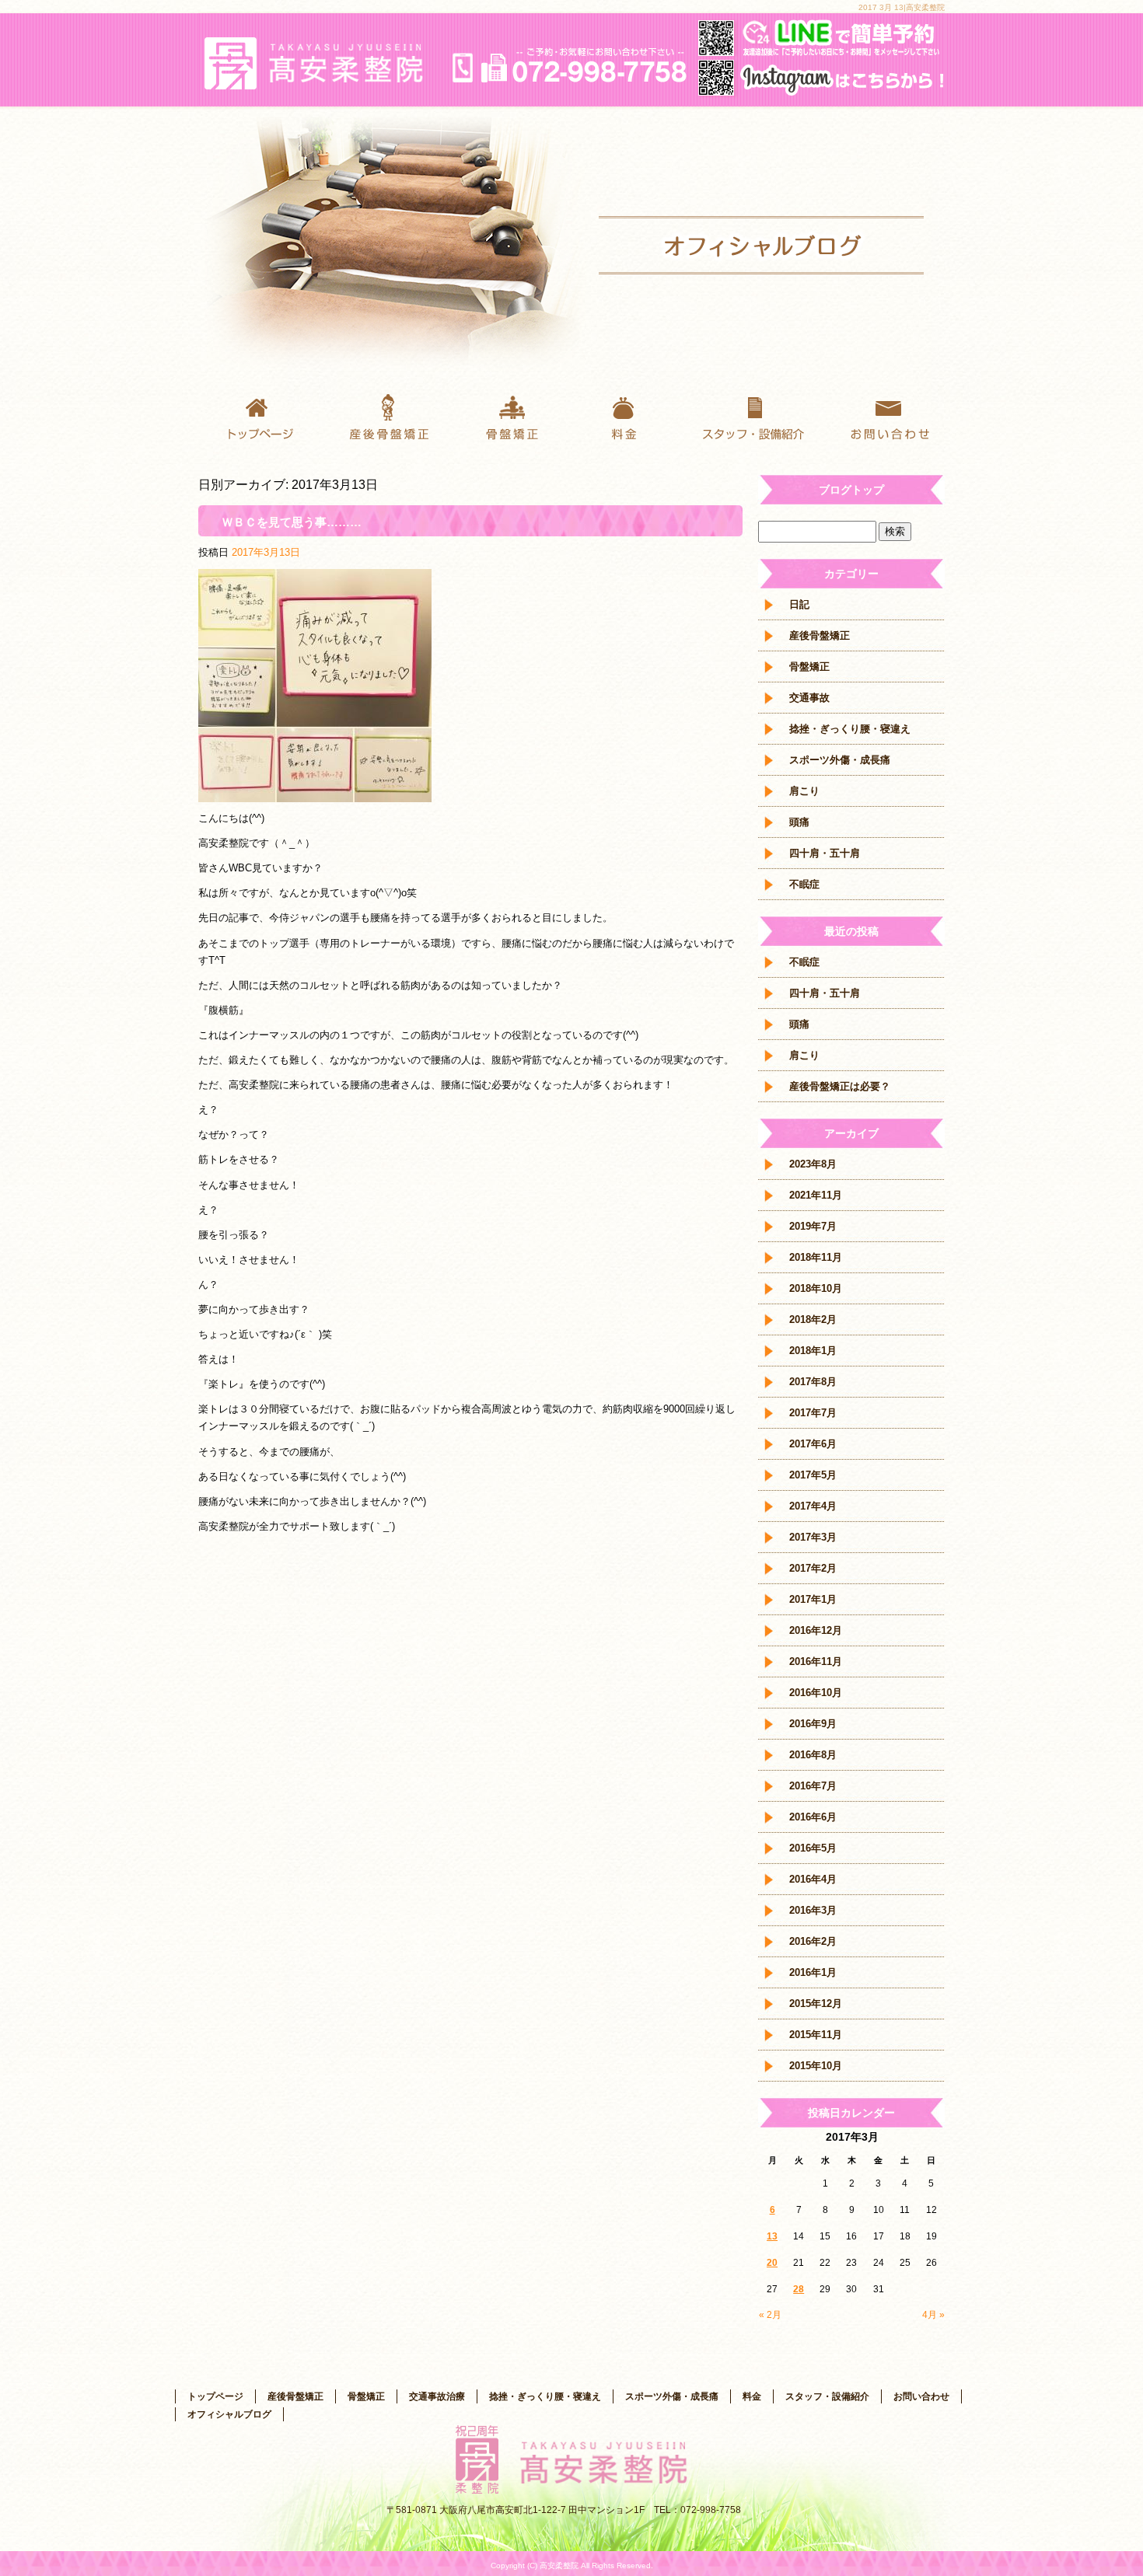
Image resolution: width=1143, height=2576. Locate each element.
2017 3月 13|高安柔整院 (902, 7)
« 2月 (770, 2315)
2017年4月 (813, 1506)
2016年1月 (813, 1972)
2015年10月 (816, 2066)
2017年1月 (813, 1599)
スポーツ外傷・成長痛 (840, 760)
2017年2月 (813, 1568)
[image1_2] (315, 793)
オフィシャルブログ (229, 2414)
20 (772, 2263)
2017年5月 (813, 1475)
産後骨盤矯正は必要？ (840, 1086)
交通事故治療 (437, 2396)
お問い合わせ (883, 416)
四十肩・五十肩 (825, 853)
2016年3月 (813, 1910)
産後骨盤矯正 (385, 416)
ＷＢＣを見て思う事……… (292, 522)
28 (799, 2289)
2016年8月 (813, 1755)
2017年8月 (813, 1382)
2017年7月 (813, 1413)
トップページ (260, 416)
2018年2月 (813, 1319)
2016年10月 (816, 1693)
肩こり (804, 791)
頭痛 (799, 822)
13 (772, 2236)
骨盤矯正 (509, 416)
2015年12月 (816, 2004)
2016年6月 (813, 1817)
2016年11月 (816, 1661)
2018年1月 (813, 1351)
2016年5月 (813, 1848)
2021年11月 (816, 1195)
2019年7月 (813, 1226)
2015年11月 (816, 2035)
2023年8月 (813, 1164)
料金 (634, 416)
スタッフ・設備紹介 (758, 416)
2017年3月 (813, 1537)
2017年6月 (813, 1444)
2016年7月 (813, 1786)
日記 (799, 604)
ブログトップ (851, 490)
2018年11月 (816, 1257)
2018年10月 (816, 1288)
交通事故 (809, 698)
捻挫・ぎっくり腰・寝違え (850, 729)
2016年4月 (813, 1879)
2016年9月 (813, 1724)
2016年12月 (816, 1630)
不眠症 (804, 884)
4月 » (933, 2315)
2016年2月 (813, 1941)
